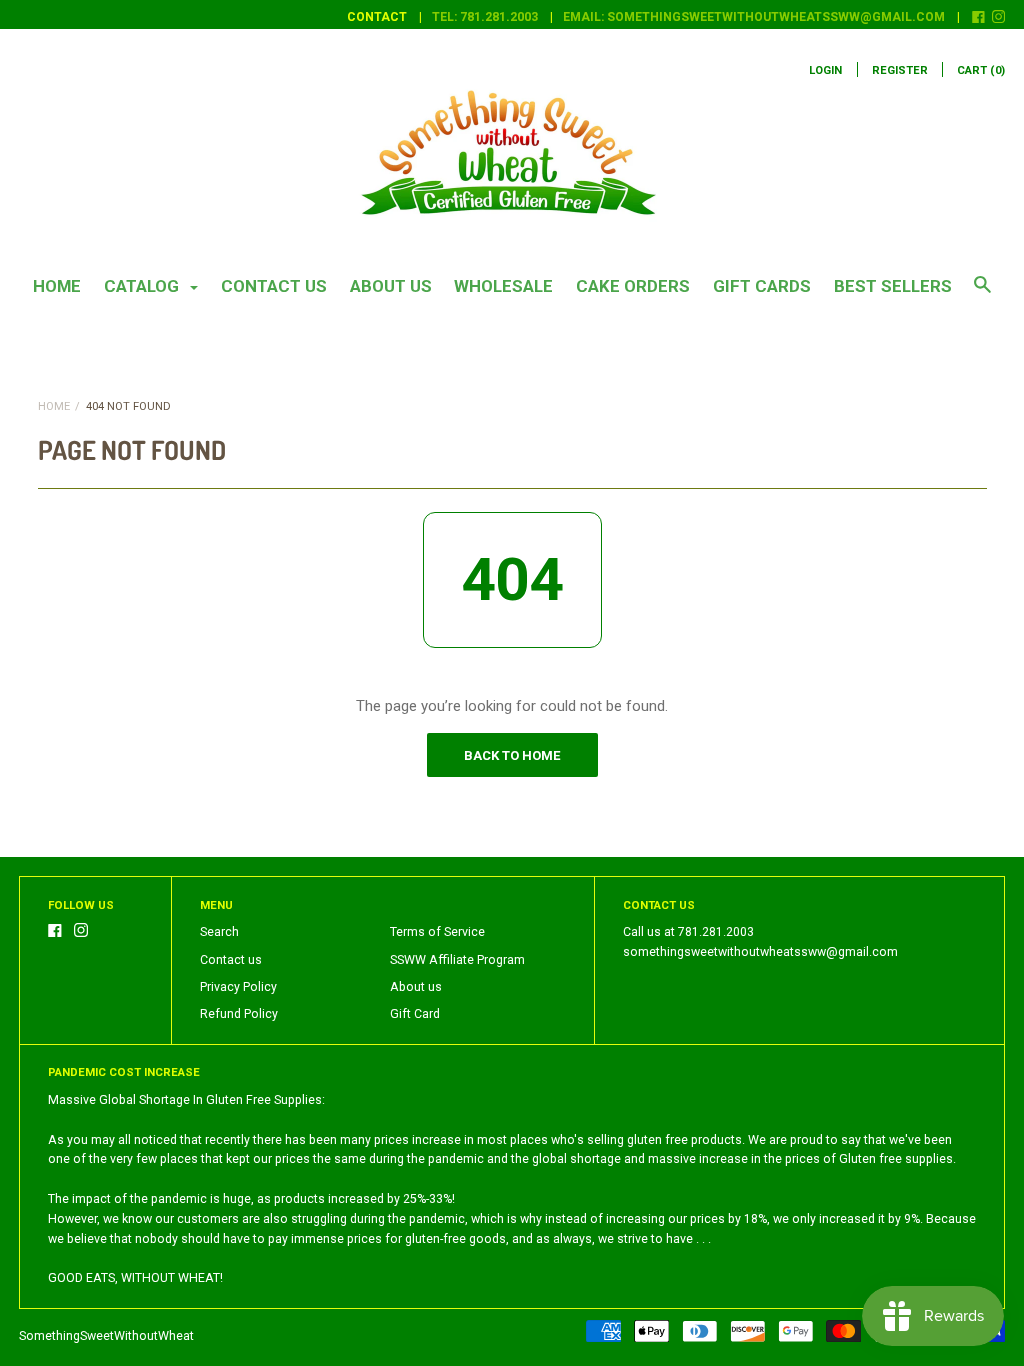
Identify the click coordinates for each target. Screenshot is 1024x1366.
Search (219, 932)
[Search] (982, 294)
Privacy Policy (238, 987)
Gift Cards (762, 286)
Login (825, 70)
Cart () (981, 70)
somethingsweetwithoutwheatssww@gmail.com (760, 952)
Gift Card (415, 1014)
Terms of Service (437, 932)
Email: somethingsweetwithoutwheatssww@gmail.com (754, 17)
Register (900, 70)
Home (57, 286)
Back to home (512, 755)
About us (391, 286)
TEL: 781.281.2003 (485, 17)
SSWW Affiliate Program (457, 960)
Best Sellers (893, 286)
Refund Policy (239, 1014)
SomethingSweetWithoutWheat (106, 1336)
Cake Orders (633, 286)
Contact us (274, 286)
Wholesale (503, 286)
